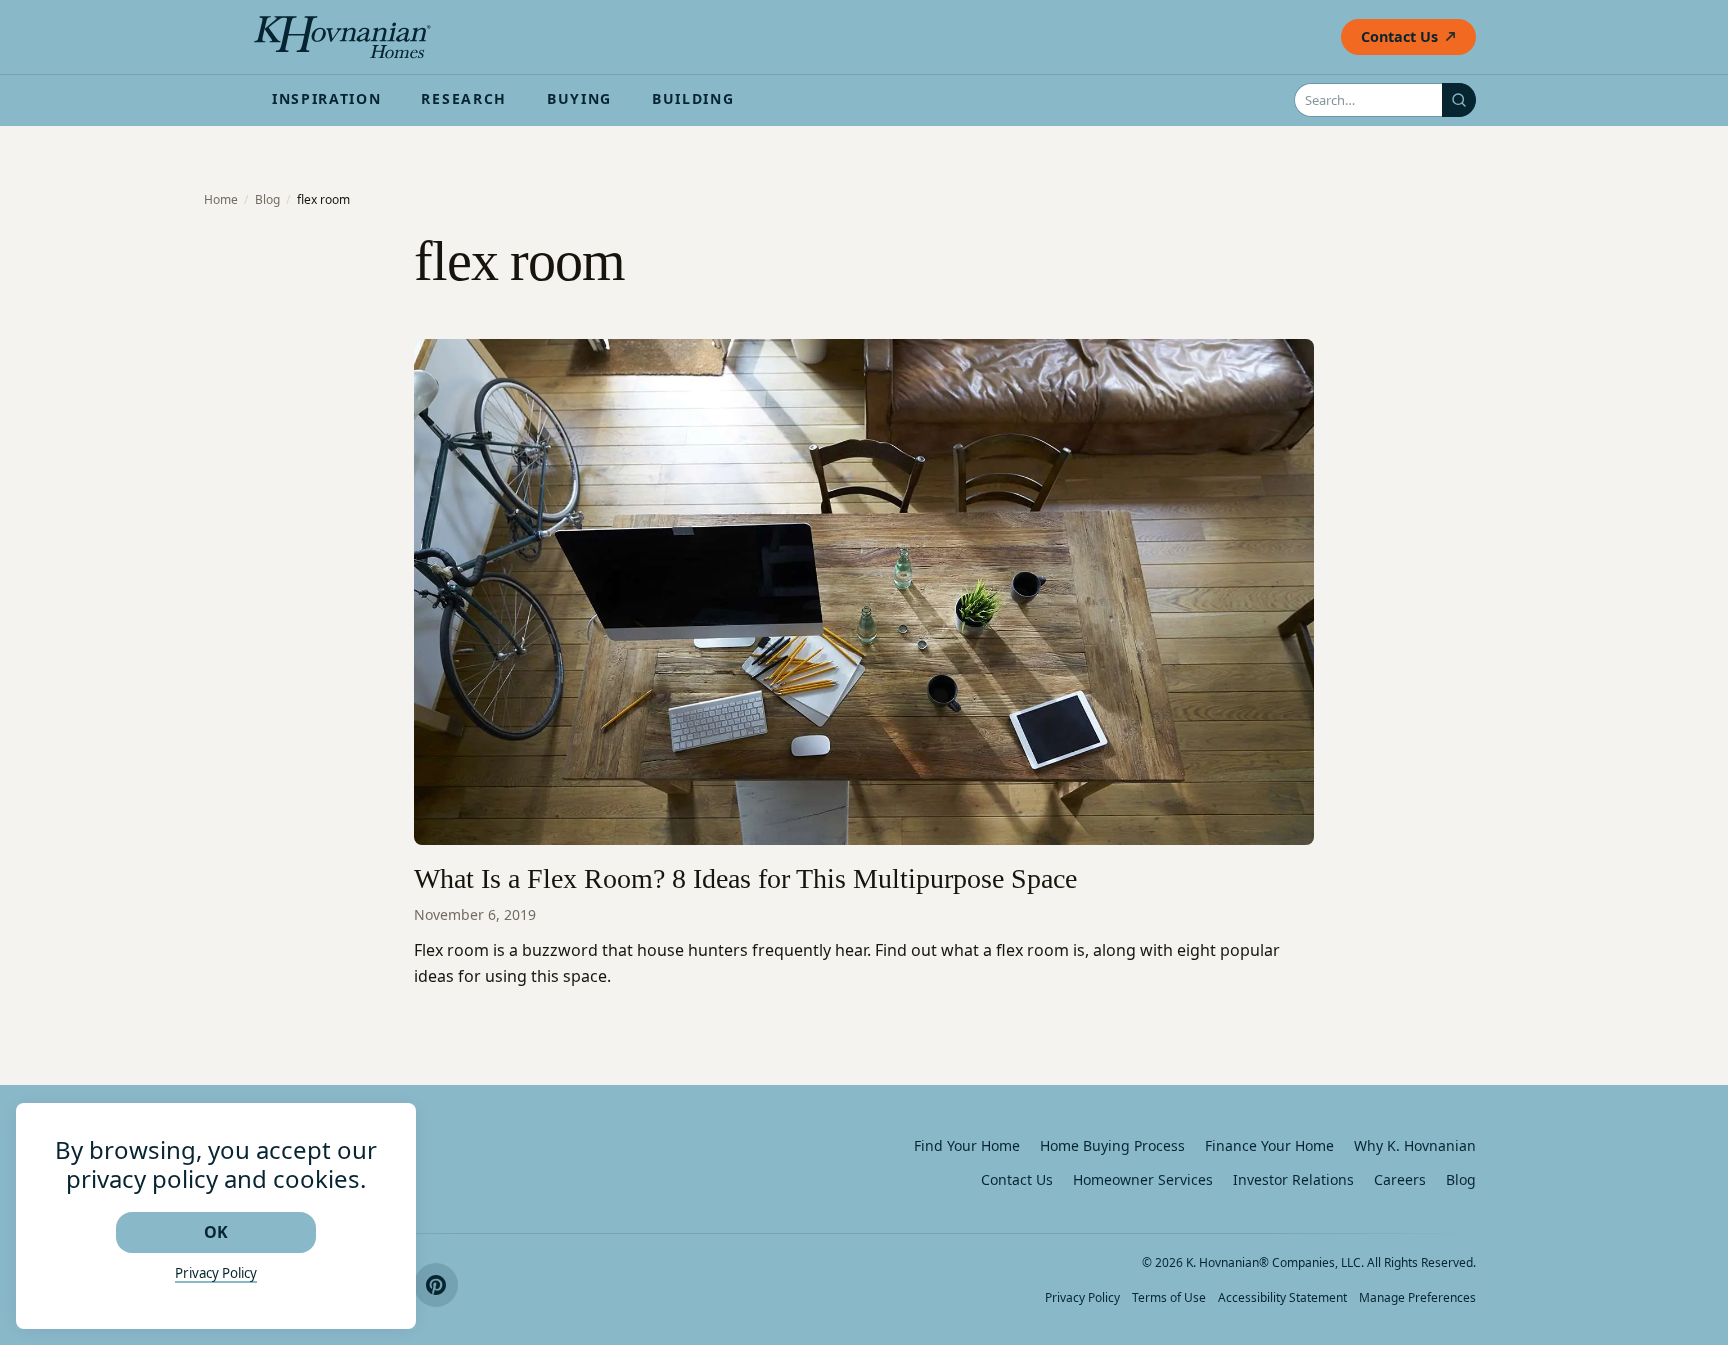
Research (463, 98)
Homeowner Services (1143, 1179)
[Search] (1459, 100)
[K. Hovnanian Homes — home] (342, 37)
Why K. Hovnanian (1415, 1145)
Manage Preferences (1417, 1297)
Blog (267, 199)
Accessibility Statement (1282, 1297)
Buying (579, 98)
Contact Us (1399, 36)
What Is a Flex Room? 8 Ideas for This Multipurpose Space (745, 878)
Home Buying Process (1112, 1145)
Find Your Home (967, 1145)
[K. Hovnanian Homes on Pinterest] (436, 1285)
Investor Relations (1293, 1179)
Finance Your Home (1269, 1145)
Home (221, 199)
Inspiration (326, 98)
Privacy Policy (1082, 1297)
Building (693, 98)
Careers (1400, 1179)
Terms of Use (1169, 1297)
